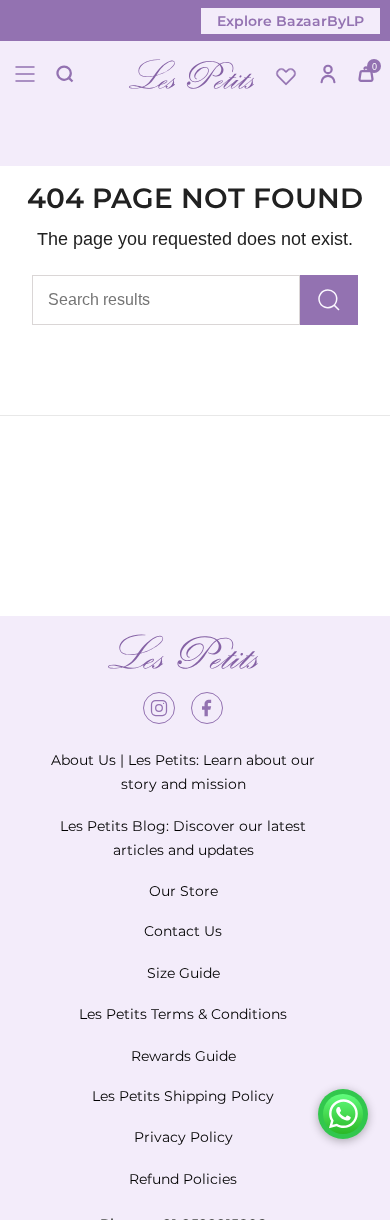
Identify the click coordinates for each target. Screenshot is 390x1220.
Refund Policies (183, 1179)
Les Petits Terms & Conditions (183, 1014)
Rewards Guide (183, 1056)
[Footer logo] (183, 652)
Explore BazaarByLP (290, 21)
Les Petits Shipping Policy (183, 1096)
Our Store (183, 891)
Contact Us (183, 931)
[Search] (329, 300)
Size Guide (183, 973)
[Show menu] (25, 74)
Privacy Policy (183, 1137)
